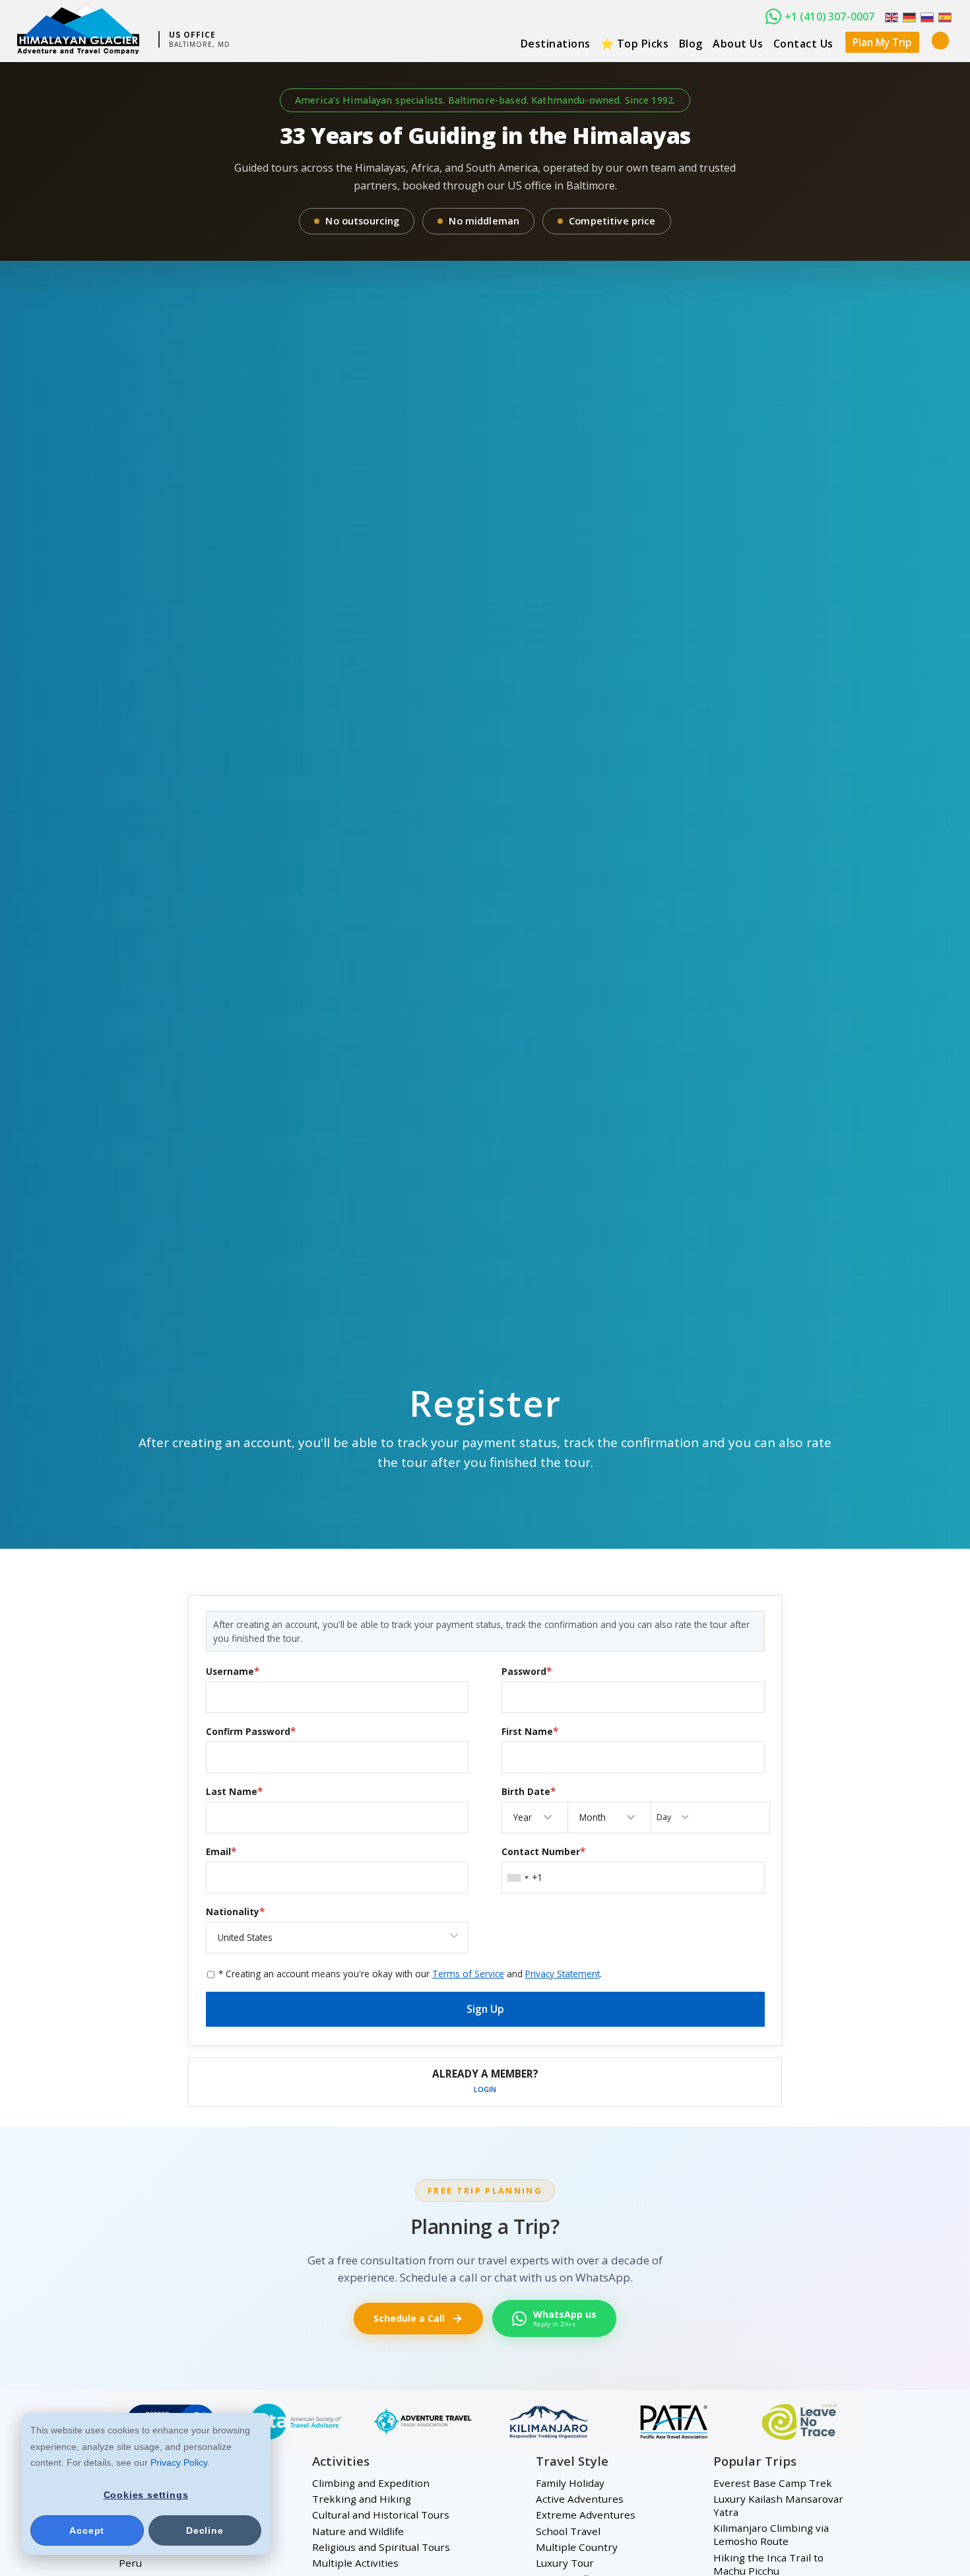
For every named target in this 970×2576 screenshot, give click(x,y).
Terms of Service (468, 1974)
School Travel (568, 2531)
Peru (130, 2563)
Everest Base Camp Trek (773, 2483)
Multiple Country (577, 2547)
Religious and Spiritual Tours (381, 2547)
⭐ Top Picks (635, 44)
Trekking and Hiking (362, 2499)
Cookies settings (146, 2495)
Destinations (556, 44)
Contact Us (803, 44)
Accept (87, 2530)
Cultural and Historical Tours (381, 2515)
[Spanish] (944, 17)
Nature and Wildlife (358, 2531)
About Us (738, 44)
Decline (205, 2530)
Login (485, 2089)
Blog (691, 44)
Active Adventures (580, 2499)
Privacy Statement (563, 1974)
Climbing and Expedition (371, 2483)
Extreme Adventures (586, 2515)
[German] (908, 17)
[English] (890, 17)
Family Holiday (570, 2483)
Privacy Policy (179, 2462)
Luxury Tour (565, 2563)
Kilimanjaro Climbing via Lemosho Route (771, 2534)
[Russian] (926, 17)
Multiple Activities (355, 2563)
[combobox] (517, 1878)
